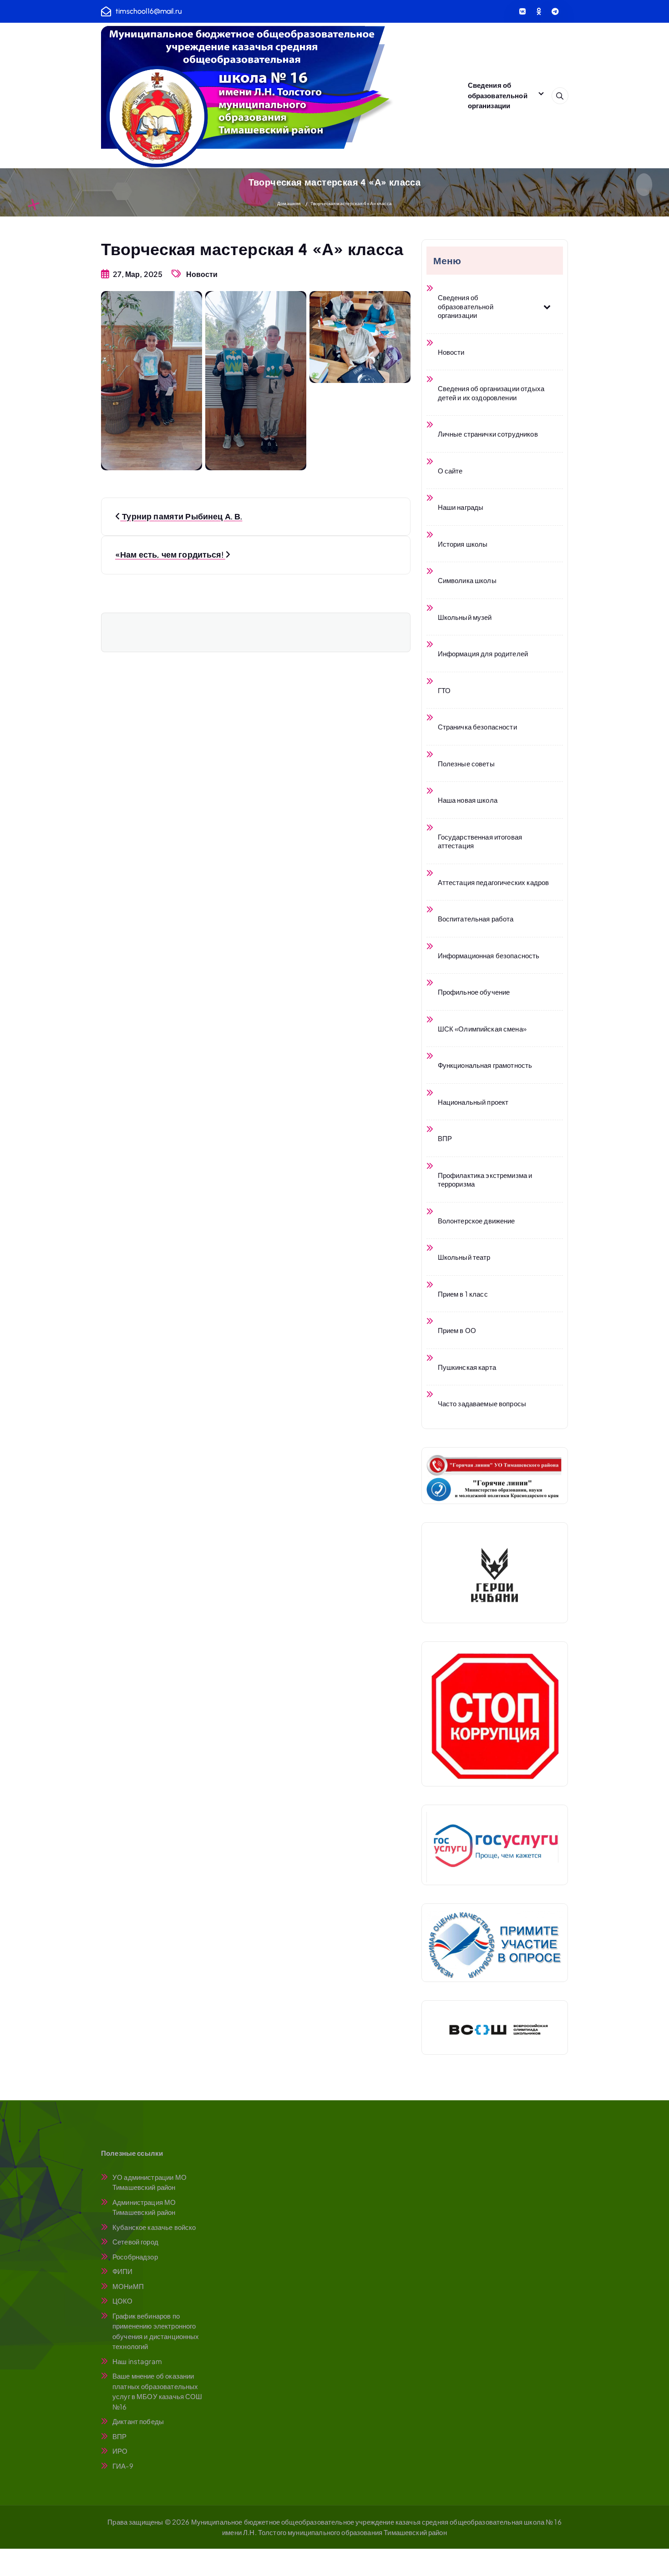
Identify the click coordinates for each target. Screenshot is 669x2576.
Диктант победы (138, 2421)
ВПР (119, 2436)
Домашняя (289, 203)
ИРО (120, 2451)
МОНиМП (128, 2286)
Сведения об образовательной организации (498, 95)
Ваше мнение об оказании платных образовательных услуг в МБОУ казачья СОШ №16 (157, 2391)
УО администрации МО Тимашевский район (150, 2182)
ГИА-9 (123, 2466)
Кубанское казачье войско (154, 2227)
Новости (202, 274)
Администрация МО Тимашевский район (144, 2207)
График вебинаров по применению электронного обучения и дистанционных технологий (156, 2331)
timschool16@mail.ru (149, 11)
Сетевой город (135, 2241)
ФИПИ (123, 2271)
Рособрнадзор (135, 2257)
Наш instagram (137, 2361)
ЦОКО (123, 2301)
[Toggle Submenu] (547, 306)
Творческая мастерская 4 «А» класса (351, 203)
